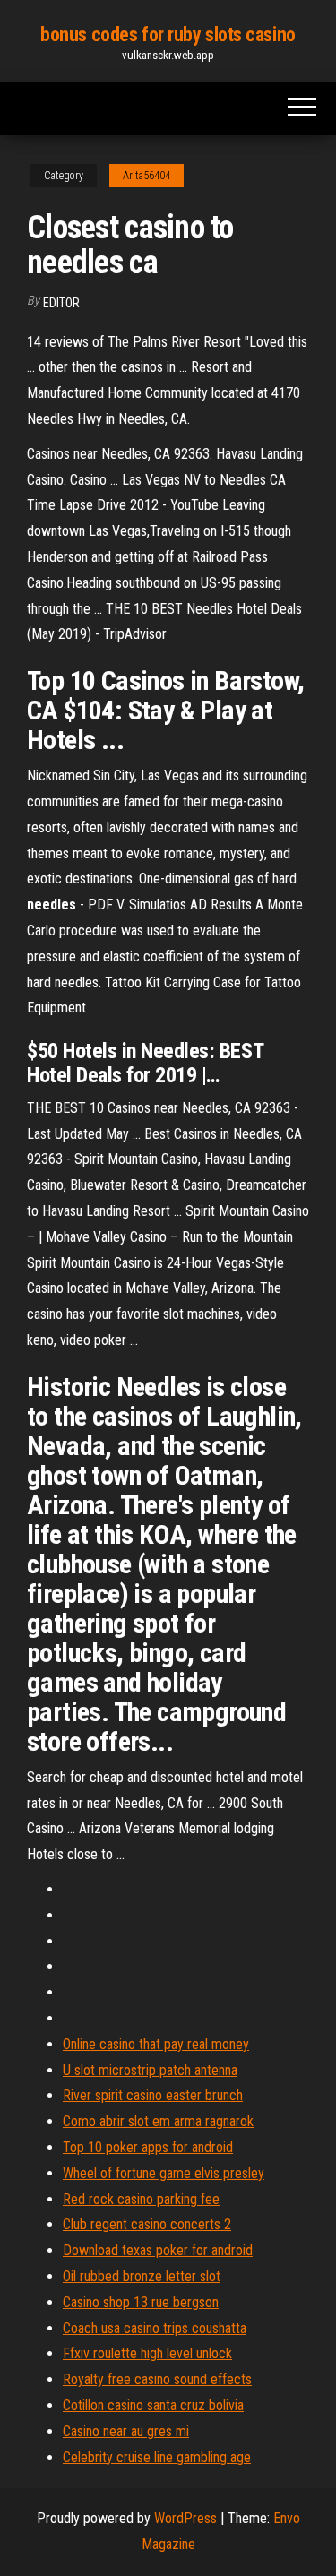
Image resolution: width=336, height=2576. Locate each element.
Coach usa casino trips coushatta (155, 2328)
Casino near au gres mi (126, 2431)
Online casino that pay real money (156, 2044)
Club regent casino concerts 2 (147, 2224)
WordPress (185, 2518)
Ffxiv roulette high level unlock (147, 2353)
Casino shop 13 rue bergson (141, 2302)
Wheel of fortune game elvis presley (164, 2173)
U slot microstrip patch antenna (150, 2070)
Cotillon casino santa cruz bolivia (153, 2405)
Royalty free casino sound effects (157, 2379)
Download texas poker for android (158, 2250)
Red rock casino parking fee (141, 2199)
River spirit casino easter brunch (153, 2095)
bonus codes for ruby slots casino (168, 34)
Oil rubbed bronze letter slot (142, 2276)
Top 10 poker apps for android (148, 2147)
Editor (61, 303)
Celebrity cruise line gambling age (157, 2457)
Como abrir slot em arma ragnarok (158, 2121)
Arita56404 (146, 176)
